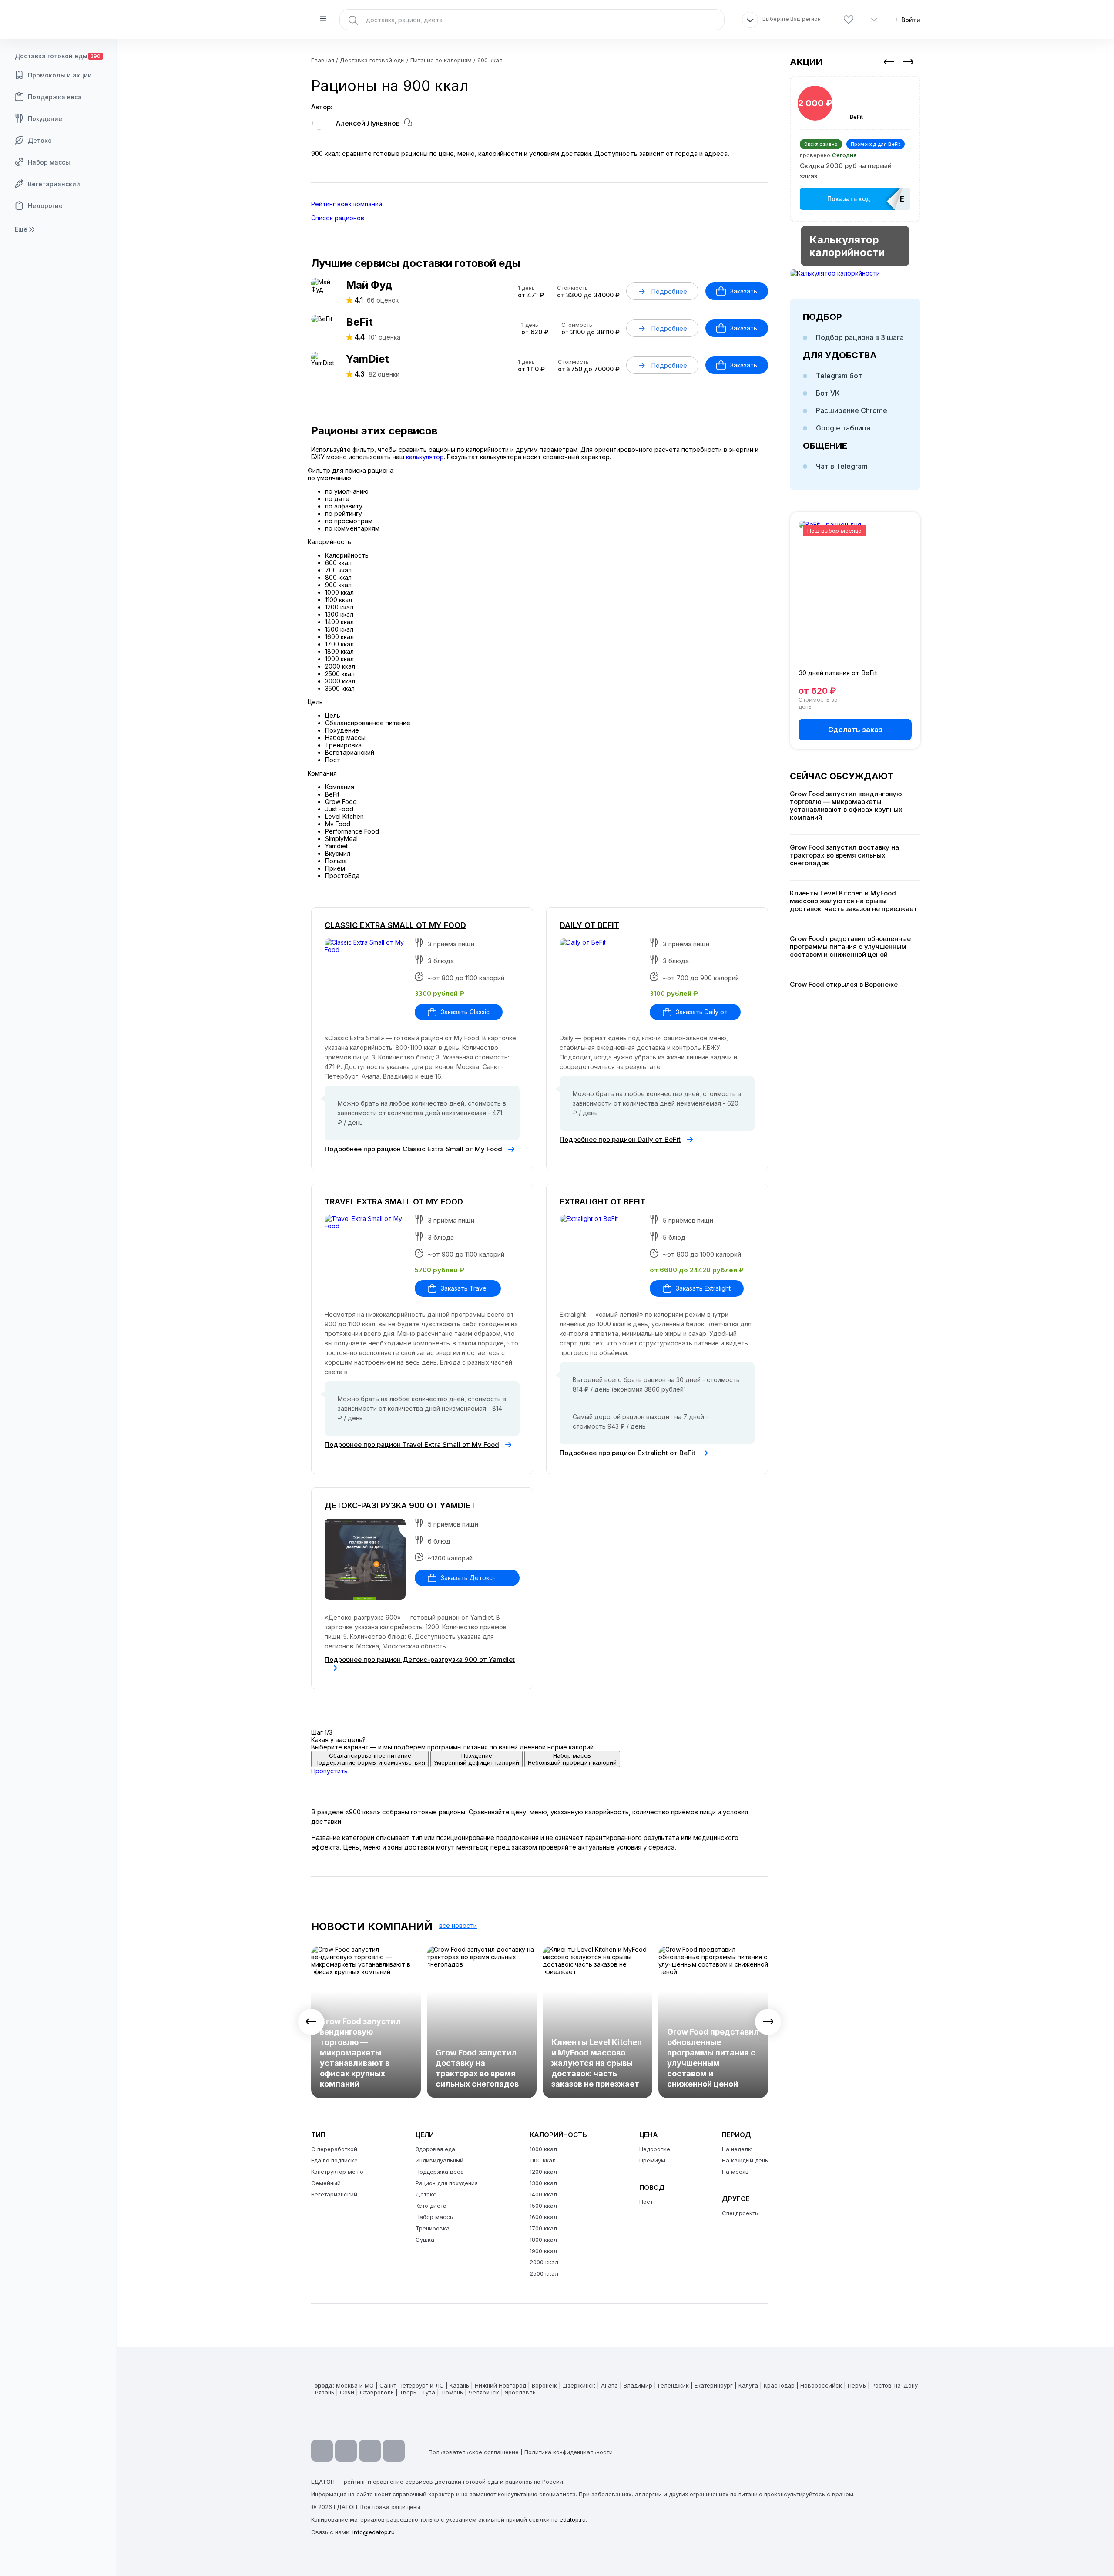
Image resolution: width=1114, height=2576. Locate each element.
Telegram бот (839, 376)
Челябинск (484, 2392)
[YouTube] (322, 2451)
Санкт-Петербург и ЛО (412, 2385)
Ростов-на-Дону (895, 2385)
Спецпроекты (740, 2213)
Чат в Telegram (842, 466)
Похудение (45, 119)
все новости (458, 1925)
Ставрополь (377, 2392)
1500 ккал (543, 2206)
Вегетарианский (54, 184)
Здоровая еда (435, 2149)
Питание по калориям (441, 60)
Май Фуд (369, 285)
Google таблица (843, 428)
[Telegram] (346, 2451)
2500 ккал (544, 2273)
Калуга (748, 2385)
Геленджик (673, 2385)
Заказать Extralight (703, 1288)
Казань (459, 2385)
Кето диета (431, 2206)
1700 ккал (543, 2228)
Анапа (609, 2385)
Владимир (638, 2385)
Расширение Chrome (852, 410)
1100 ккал (543, 2160)
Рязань (325, 2392)
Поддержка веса (55, 97)
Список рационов (338, 218)
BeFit (359, 322)
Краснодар (779, 2385)
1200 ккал (543, 2172)
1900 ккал (543, 2251)
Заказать (744, 291)
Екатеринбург (714, 2385)
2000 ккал (544, 2262)
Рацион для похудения (447, 2183)
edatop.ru (573, 2519)
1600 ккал (543, 2217)
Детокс (40, 140)
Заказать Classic (465, 1012)
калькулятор (425, 457)
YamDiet (367, 359)
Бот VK (828, 393)
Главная (323, 60)
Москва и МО (355, 2385)
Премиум (652, 2160)
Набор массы (49, 162)
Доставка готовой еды (58, 56)
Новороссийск (821, 2385)
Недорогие (45, 206)
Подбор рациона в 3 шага (860, 337)
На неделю (737, 2149)
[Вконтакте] (394, 2451)
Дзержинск (579, 2385)
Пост (646, 2202)
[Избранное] (849, 20)
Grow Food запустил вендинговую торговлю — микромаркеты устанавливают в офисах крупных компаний (360, 2053)
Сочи (347, 2392)
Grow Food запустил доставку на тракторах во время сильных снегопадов (477, 2068)
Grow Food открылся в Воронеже (844, 985)
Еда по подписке (334, 2160)
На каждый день (745, 2160)
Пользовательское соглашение (474, 2452)
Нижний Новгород (500, 2385)
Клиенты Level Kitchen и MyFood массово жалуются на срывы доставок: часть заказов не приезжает (597, 2063)
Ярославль (520, 2392)
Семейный (326, 2183)
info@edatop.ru (374, 2532)
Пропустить (329, 1771)
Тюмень (452, 2392)
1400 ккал (543, 2194)
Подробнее (669, 291)
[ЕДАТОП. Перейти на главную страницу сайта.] (59, 20)
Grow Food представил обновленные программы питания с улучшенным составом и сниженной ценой (713, 2058)
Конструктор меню (337, 2172)
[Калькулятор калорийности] (855, 273)
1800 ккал (543, 2240)
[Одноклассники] (370, 2451)
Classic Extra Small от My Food (395, 925)
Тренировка (433, 2228)
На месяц (735, 2172)
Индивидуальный (440, 2160)
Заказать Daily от (702, 1012)
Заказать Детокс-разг (461, 1580)
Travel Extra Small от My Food (394, 1202)
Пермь (857, 2385)
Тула (429, 2392)
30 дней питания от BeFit (838, 673)
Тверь (408, 2392)
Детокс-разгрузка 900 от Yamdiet (400, 1505)
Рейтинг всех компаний (347, 204)
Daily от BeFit (589, 925)
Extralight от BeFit (602, 1202)
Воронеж (544, 2385)
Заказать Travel (464, 1288)
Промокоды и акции (60, 75)
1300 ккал (543, 2183)
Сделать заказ (855, 730)
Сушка (425, 2240)
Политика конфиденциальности (569, 2452)
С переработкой (334, 2149)
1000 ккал (543, 2149)
